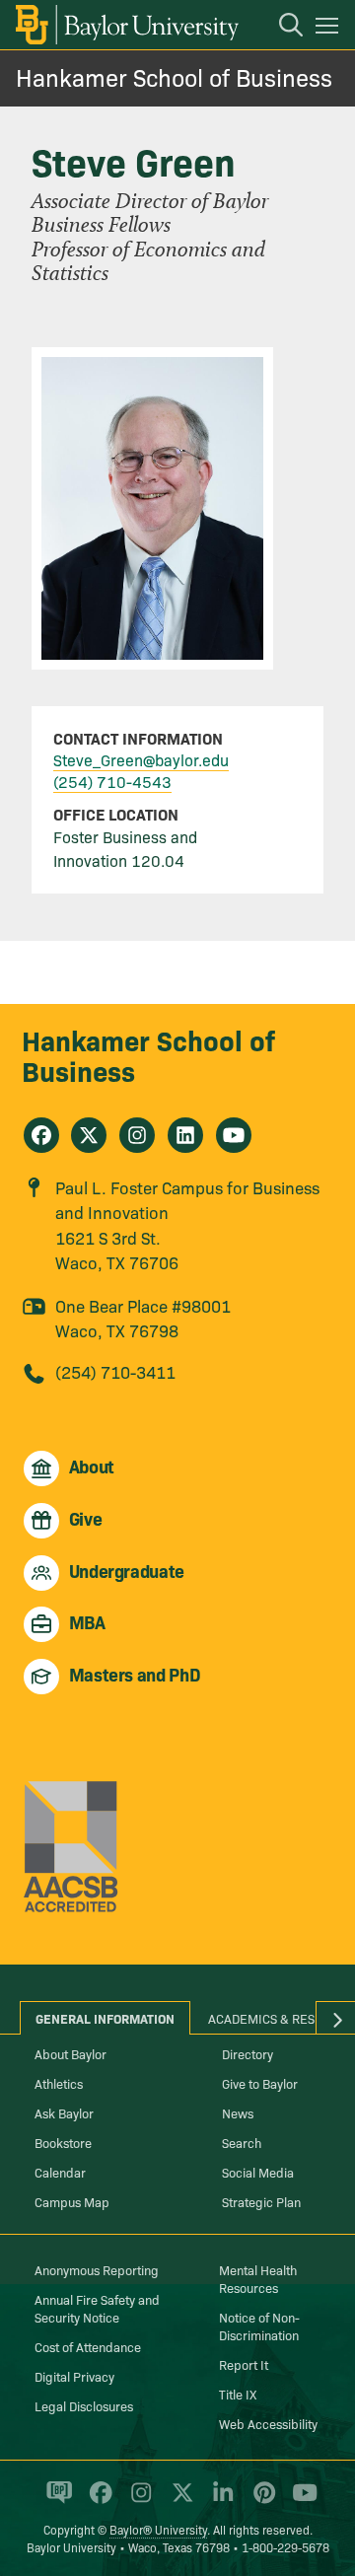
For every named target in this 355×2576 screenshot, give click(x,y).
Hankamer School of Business (174, 76)
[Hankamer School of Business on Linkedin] (185, 1135)
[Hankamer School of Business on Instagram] (137, 1135)
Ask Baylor (64, 2112)
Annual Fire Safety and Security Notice (97, 2308)
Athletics (59, 2083)
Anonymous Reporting (97, 2269)
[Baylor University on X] (179, 2501)
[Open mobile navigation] (330, 29)
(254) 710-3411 (115, 1371)
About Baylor (71, 2053)
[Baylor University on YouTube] (300, 2501)
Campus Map (72, 2201)
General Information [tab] (105, 2018)
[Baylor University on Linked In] (219, 2501)
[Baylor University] (126, 25)
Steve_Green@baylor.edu (141, 759)
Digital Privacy (74, 2376)
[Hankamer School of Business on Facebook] (41, 1135)
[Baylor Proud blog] (56, 2501)
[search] (281, 28)
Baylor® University (158, 2529)
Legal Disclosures (84, 2405)
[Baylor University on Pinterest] (261, 2501)
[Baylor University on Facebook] (97, 2501)
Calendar (60, 2172)
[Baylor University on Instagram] (138, 2501)
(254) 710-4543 (112, 781)
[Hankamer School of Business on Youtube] (234, 1135)
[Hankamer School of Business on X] (89, 1135)
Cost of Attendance (88, 2346)
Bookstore (63, 2142)
